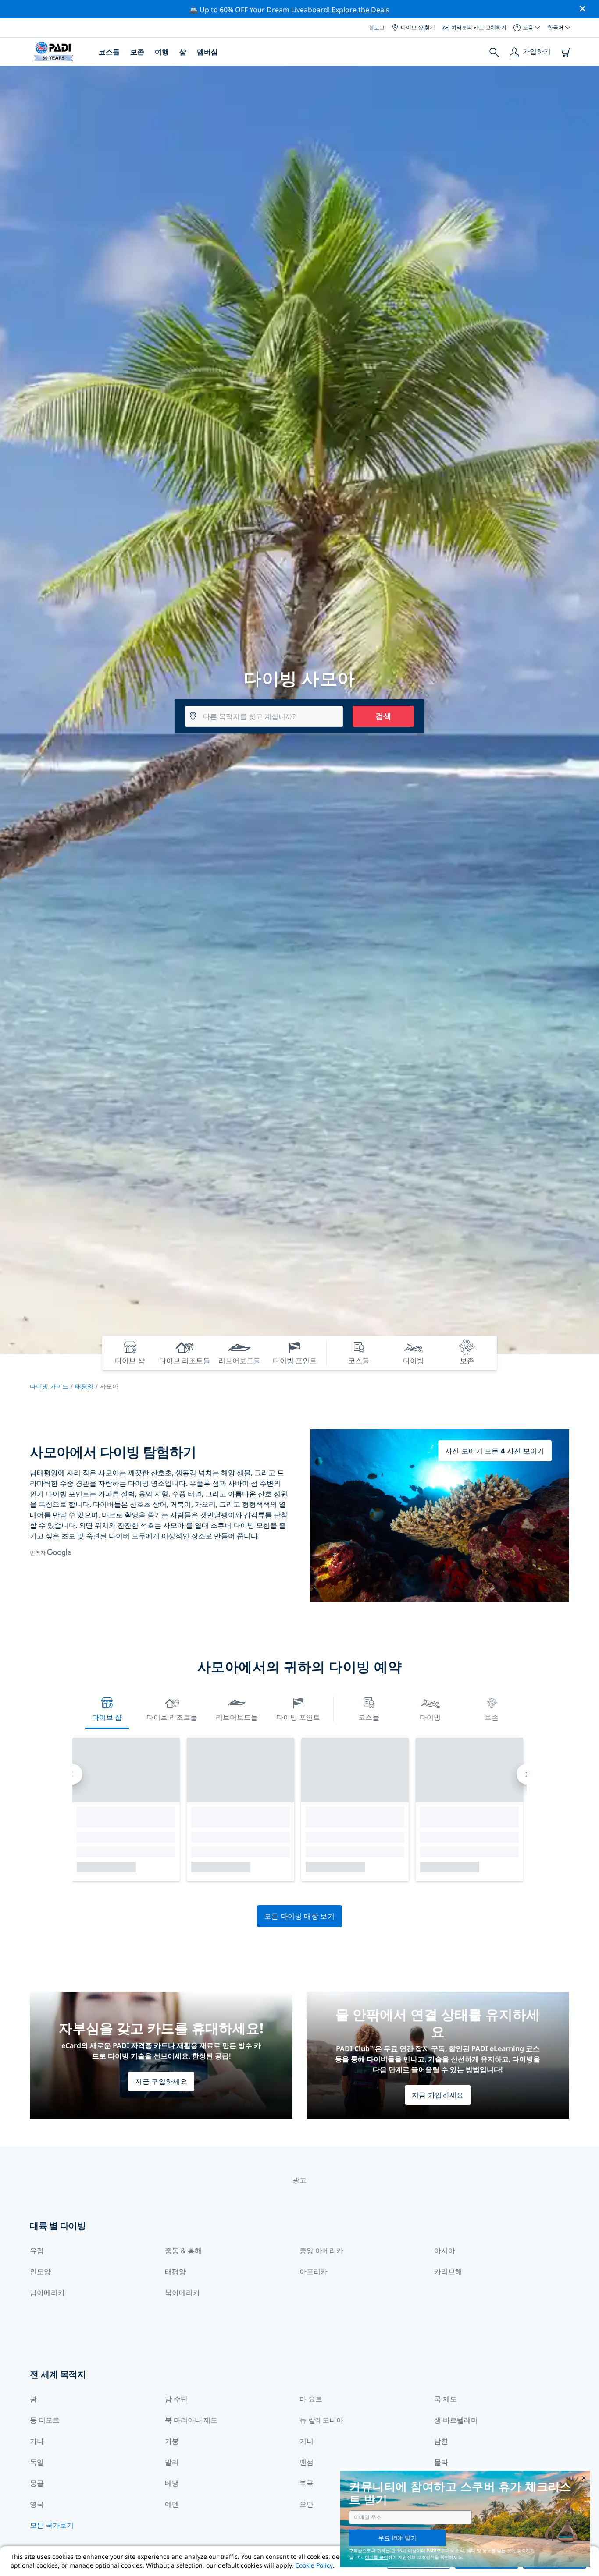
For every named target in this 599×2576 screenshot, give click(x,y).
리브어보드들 (237, 1717)
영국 (37, 2504)
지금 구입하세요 (161, 2081)
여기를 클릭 (376, 2557)
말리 (172, 2462)
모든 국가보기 (52, 2525)
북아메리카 (182, 2293)
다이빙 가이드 (49, 1386)
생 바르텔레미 (456, 2420)
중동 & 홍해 (183, 2250)
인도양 (40, 2271)
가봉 (172, 2441)
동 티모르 (45, 2420)
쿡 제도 (446, 2399)
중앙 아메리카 (321, 2250)
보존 (137, 52)
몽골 (37, 2483)
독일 (37, 2462)
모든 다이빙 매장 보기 (299, 1916)
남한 (441, 2441)
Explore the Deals (360, 10)
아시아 (445, 2250)
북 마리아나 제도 (191, 2420)
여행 (162, 52)
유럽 (37, 2250)
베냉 (172, 2483)
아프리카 (314, 2271)
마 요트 (311, 2399)
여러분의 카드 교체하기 (479, 27)
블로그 (377, 27)
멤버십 (207, 52)
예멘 (172, 2504)
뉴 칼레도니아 (321, 2420)
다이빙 (430, 1717)
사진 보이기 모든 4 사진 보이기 (495, 1451)
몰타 (441, 2462)
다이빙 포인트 (298, 1717)
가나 (37, 2441)
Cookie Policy (314, 2565)
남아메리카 (47, 2293)
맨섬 (307, 2462)
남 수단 (176, 2399)
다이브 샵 (107, 1717)
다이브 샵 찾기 (418, 27)
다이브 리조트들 (172, 1717)
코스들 (109, 52)
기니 (307, 2441)
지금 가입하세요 (438, 2095)
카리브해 (448, 2271)
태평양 (84, 1386)
